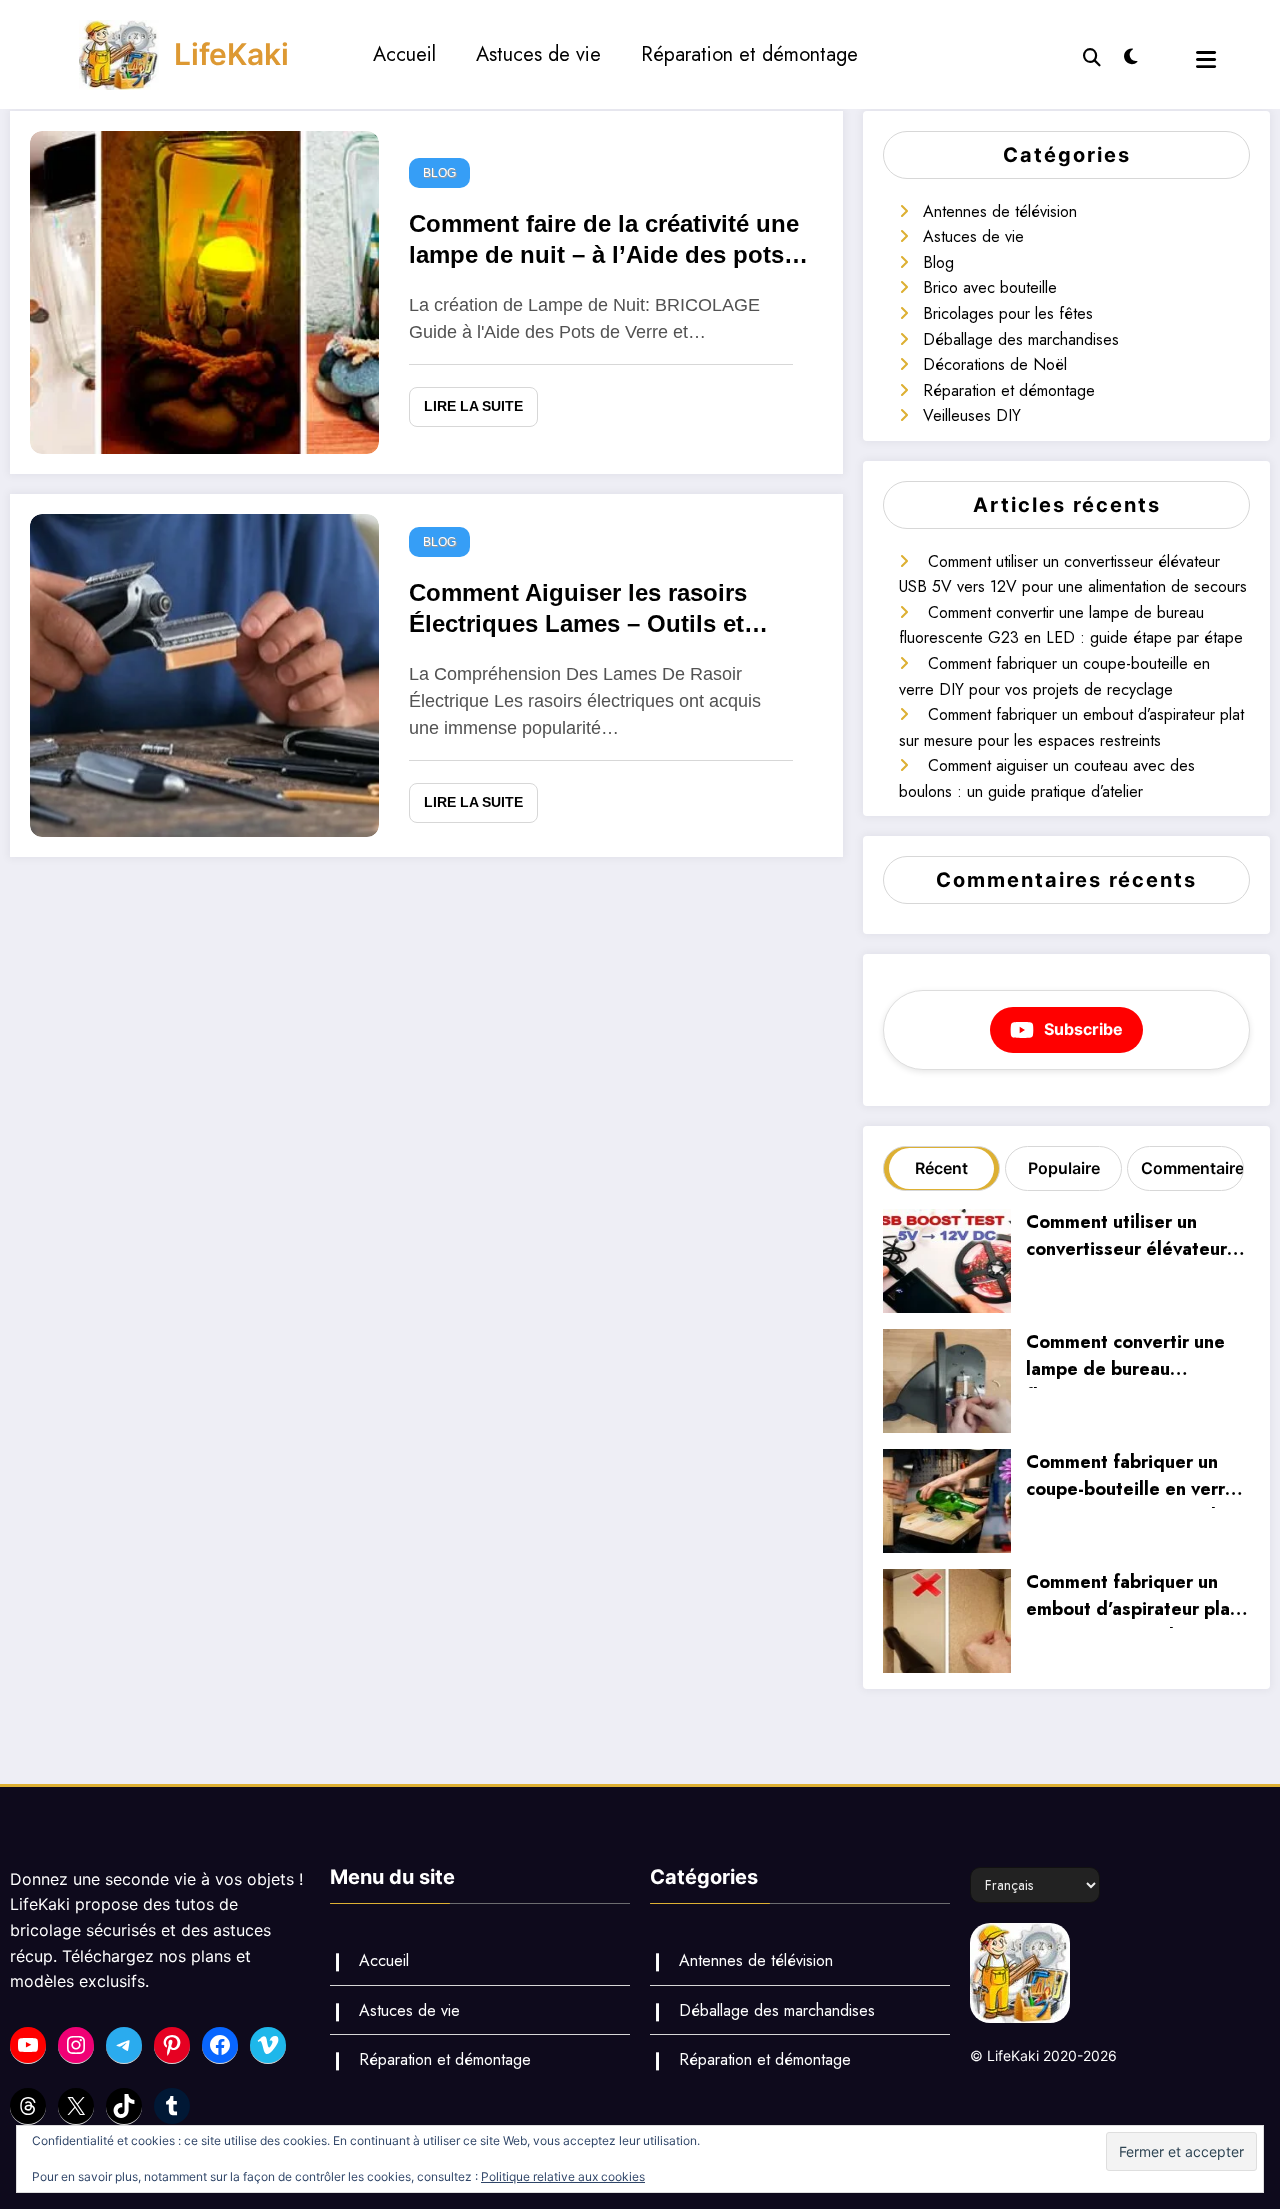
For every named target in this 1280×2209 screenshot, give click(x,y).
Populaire (1064, 1168)
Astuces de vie (538, 54)
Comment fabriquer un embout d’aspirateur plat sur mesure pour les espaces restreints (1131, 1598)
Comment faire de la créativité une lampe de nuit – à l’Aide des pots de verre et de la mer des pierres (604, 242)
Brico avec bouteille (990, 287)
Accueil (404, 54)
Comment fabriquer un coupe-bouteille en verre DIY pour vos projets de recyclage (1131, 1478)
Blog (439, 173)
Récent (941, 1168)
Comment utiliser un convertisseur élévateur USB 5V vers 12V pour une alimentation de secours (1126, 1238)
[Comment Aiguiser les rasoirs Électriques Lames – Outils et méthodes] (204, 673)
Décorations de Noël (995, 364)
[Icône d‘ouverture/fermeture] (1206, 59)
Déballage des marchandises (1021, 339)
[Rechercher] (1092, 55)
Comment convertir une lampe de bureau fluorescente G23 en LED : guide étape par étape (1134, 1358)
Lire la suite (473, 406)
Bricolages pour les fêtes (1008, 313)
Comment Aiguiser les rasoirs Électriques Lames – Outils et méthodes (578, 611)
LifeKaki (231, 54)
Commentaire (1189, 1168)
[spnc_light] (1131, 54)
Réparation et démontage (749, 54)
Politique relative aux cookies (563, 2176)
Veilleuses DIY (972, 415)
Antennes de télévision (1000, 211)
